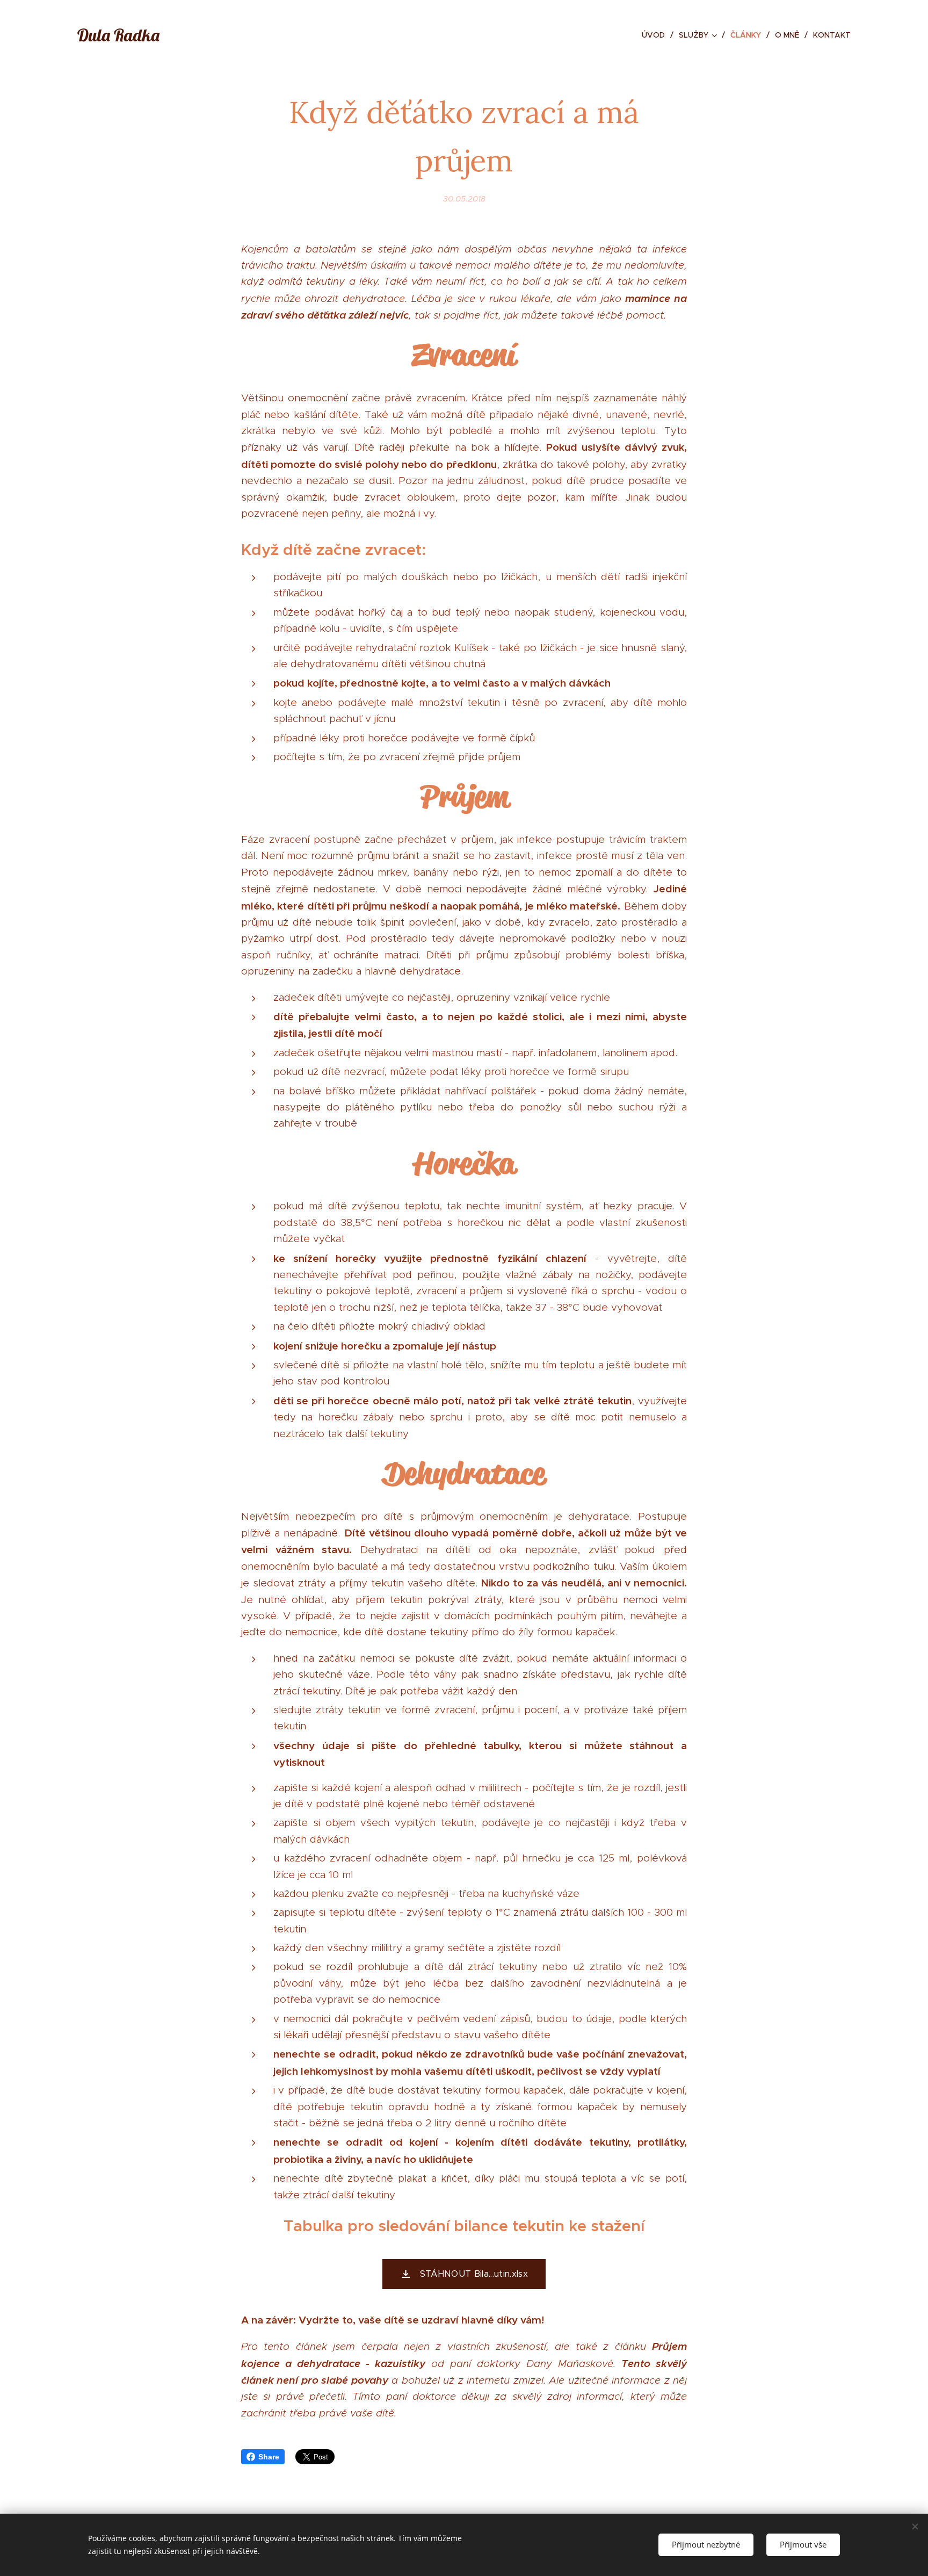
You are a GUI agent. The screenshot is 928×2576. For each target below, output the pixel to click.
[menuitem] (656, 35)
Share (269, 2457)
